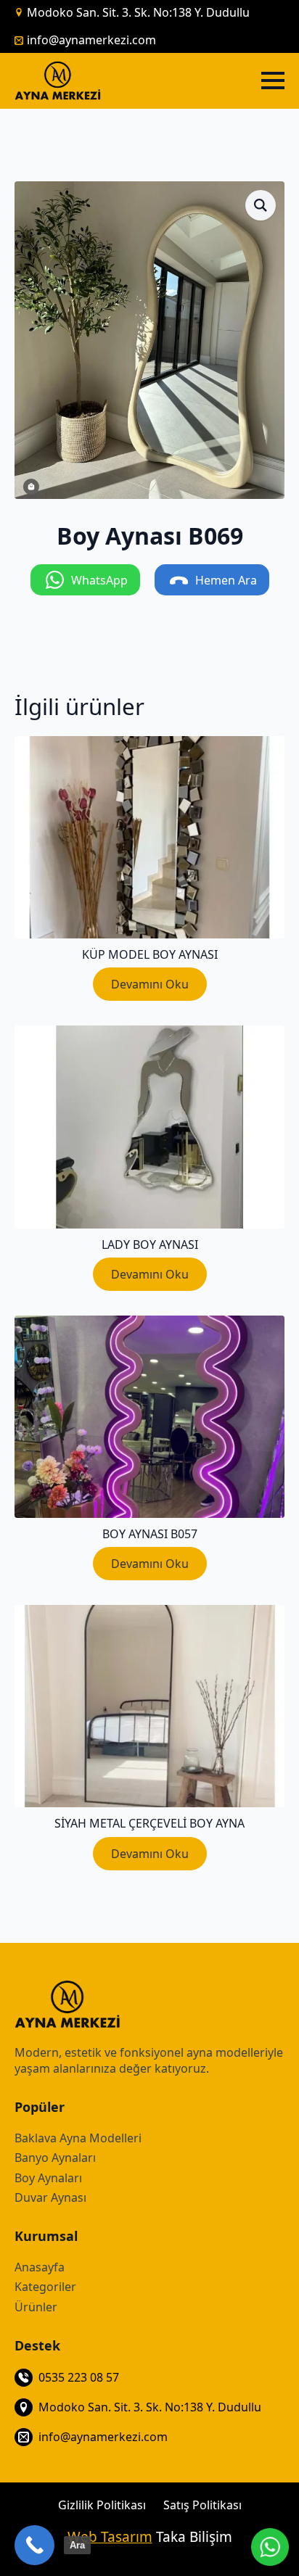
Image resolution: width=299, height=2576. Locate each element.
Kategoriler (45, 2287)
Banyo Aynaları (55, 2158)
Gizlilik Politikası (102, 2505)
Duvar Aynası (50, 2197)
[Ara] (34, 2545)
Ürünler (36, 2307)
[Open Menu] (273, 80)
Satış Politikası (202, 2505)
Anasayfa (40, 2267)
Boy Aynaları (48, 2178)
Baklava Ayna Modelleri (78, 2138)
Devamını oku (150, 984)
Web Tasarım (110, 2537)
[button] (261, 205)
